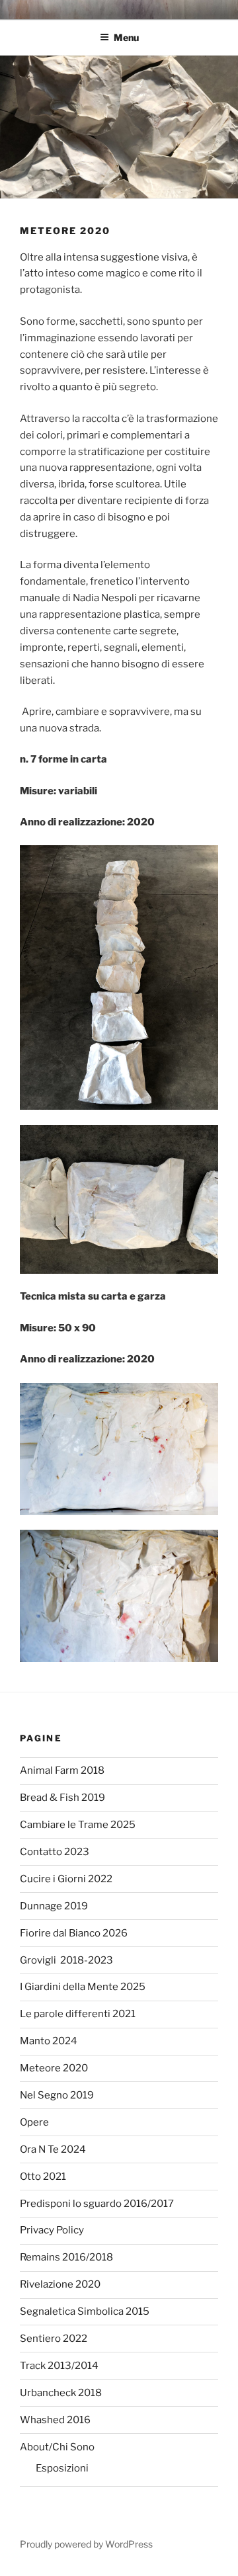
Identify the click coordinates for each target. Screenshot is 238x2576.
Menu (126, 37)
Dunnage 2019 (54, 1906)
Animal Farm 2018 (62, 1770)
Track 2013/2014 (59, 2366)
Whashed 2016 (55, 2420)
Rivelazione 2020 (60, 2284)
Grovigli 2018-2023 (66, 1960)
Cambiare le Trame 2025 (78, 1825)
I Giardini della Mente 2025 (83, 1987)
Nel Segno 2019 (57, 2095)
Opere (34, 2122)
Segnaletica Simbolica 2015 (85, 2311)
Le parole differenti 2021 (78, 2014)
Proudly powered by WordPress (86, 2544)
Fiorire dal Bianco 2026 (74, 1933)
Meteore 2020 (54, 2068)
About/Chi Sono (57, 2447)
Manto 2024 (49, 2041)
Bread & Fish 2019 (62, 1798)
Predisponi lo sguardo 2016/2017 (97, 2204)
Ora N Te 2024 (53, 2149)
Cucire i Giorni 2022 (66, 1879)
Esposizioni (62, 2468)
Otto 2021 (43, 2177)
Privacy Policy (52, 2230)
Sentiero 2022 (54, 2339)
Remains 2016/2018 (66, 2257)
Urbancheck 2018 (61, 2393)
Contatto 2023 (55, 1852)
